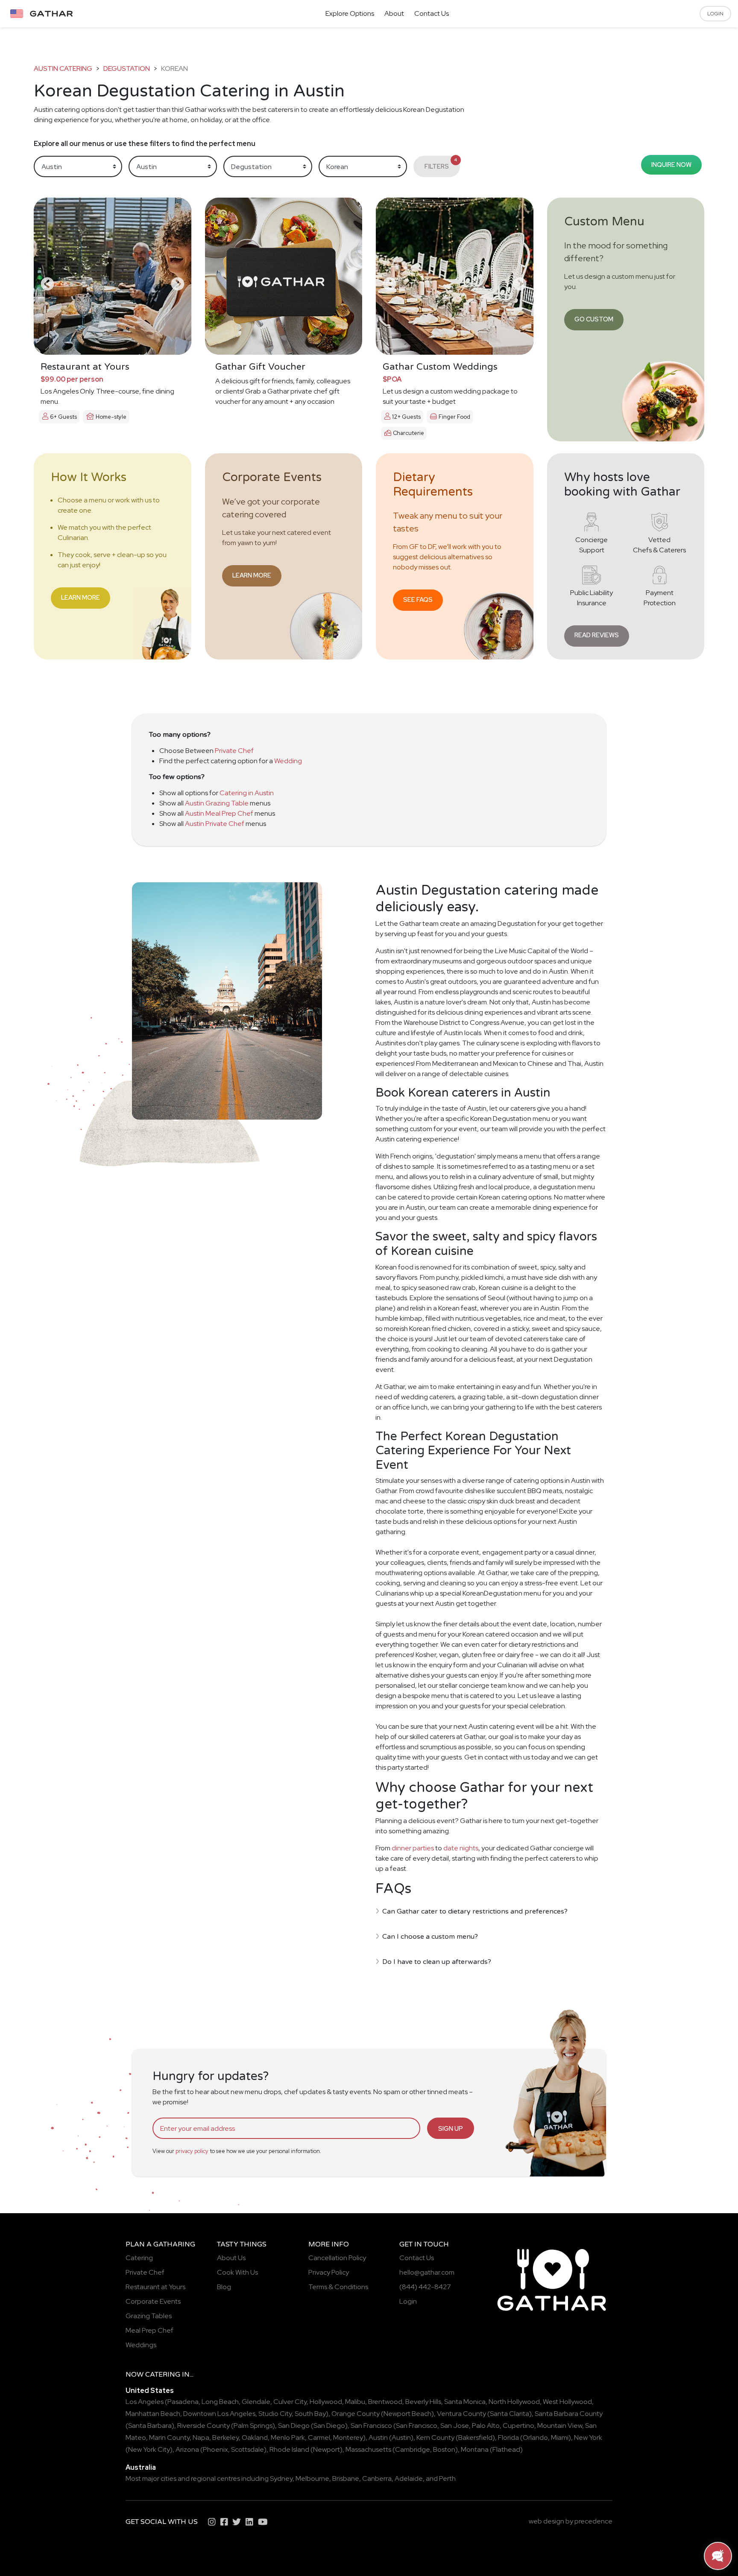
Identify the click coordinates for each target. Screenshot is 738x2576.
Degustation (127, 69)
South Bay (310, 2414)
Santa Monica (465, 2402)
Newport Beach (407, 2414)
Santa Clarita (510, 2414)
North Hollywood (514, 2402)
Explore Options (350, 13)
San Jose (455, 2426)
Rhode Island (289, 2449)
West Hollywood (567, 2402)
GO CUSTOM (594, 319)
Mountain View (560, 2426)
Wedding (288, 761)
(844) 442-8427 (425, 2287)
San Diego (294, 2426)
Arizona (187, 2449)
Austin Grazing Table (217, 803)
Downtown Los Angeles (219, 2414)
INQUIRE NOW (671, 165)
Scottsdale (247, 2449)
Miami (560, 2437)
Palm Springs (253, 2426)
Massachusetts (368, 2449)
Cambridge (413, 2449)
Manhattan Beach (153, 2414)
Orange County (356, 2414)
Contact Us (432, 13)
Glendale (256, 2402)
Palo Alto (486, 2426)
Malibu (355, 2402)
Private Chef (234, 751)
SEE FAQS (418, 600)
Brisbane (346, 2478)
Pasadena (183, 2402)
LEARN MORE (81, 597)
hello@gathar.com (427, 2272)
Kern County (435, 2437)
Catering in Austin (247, 793)
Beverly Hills (423, 2402)
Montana (475, 2449)
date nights (461, 1848)
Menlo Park (288, 2437)
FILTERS (441, 164)
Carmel (319, 2437)
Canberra (377, 2478)
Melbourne (312, 2478)
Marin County (169, 2437)
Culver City (290, 2402)
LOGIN (715, 14)
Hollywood (326, 2402)
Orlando (535, 2437)
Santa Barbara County (569, 2414)
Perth (447, 2478)
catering (163, 2375)
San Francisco (371, 2426)
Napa (201, 2437)
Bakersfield (475, 2437)
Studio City (275, 2414)
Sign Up (451, 2128)
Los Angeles (145, 2402)
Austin (378, 2437)
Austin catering (63, 69)
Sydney (281, 2478)
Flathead (506, 2449)
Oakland (255, 2437)
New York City (149, 2449)
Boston (444, 2449)
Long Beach (220, 2402)
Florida (508, 2437)
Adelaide (409, 2478)
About (394, 13)
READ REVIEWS (597, 635)
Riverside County (204, 2426)
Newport (327, 2449)
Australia (141, 2467)
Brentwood (385, 2402)
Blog (224, 2287)
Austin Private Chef (215, 824)
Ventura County (461, 2414)
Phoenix (215, 2449)
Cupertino (518, 2426)
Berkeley (225, 2437)
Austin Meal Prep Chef (219, 813)
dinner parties (413, 1848)
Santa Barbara (150, 2426)
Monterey (348, 2437)
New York (588, 2437)
